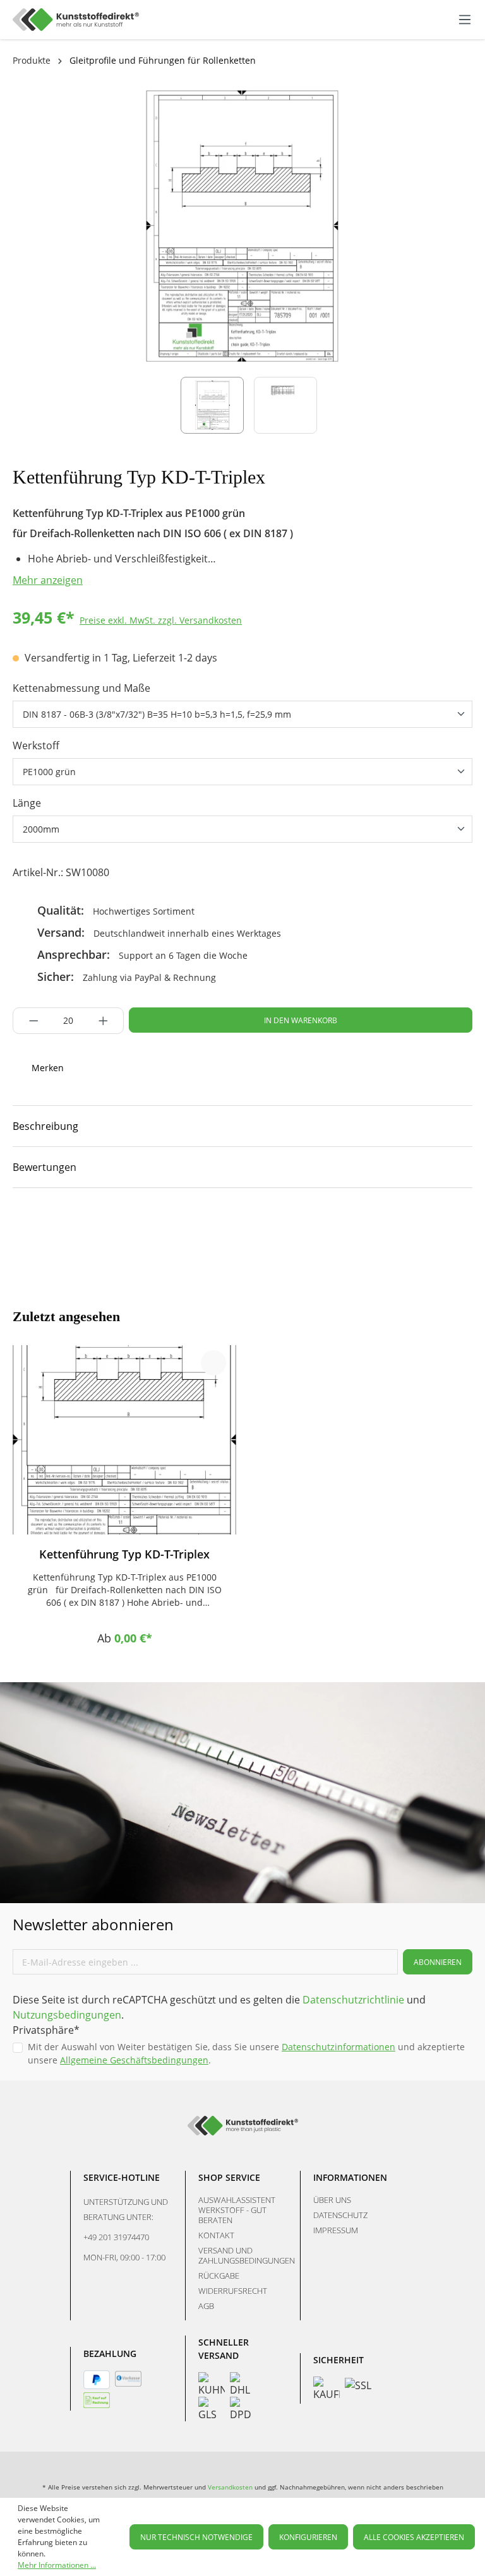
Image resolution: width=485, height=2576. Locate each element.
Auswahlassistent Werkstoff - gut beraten (237, 2210)
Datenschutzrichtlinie (353, 2000)
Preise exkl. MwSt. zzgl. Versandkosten (161, 620)
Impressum (336, 2230)
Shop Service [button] (229, 2177)
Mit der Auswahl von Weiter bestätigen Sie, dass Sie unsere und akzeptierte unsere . (246, 2053)
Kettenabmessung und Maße (81, 688)
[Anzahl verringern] (30, 1021)
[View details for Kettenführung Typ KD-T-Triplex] (124, 1440)
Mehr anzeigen (48, 580)
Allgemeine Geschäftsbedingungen (134, 2060)
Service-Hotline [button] (122, 2177)
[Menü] (465, 20)
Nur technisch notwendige (196, 2537)
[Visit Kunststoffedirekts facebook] (64, 1226)
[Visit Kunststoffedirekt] (20, 1226)
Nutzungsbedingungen (67, 2015)
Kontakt (216, 2235)
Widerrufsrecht (233, 2291)
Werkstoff (36, 745)
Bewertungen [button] (45, 1167)
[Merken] (213, 1363)
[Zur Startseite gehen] (76, 20)
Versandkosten (230, 2487)
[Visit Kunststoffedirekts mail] (152, 1226)
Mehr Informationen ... (57, 2565)
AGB (206, 2306)
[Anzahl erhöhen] (107, 1021)
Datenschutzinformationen (338, 2047)
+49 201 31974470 (116, 2237)
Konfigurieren (308, 2537)
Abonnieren (438, 1962)
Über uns (332, 2200)
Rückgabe (219, 2276)
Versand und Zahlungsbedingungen (247, 2255)
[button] (242, 1126)
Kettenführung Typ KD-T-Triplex (124, 1554)
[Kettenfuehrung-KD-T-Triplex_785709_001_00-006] (242, 226)
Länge (27, 803)
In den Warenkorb (301, 1020)
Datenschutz (340, 2215)
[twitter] (108, 1226)
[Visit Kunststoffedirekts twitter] (351, 2464)
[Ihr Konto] (433, 20)
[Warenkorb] (446, 20)
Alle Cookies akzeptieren (414, 2537)
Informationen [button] (350, 2177)
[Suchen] (401, 18)
